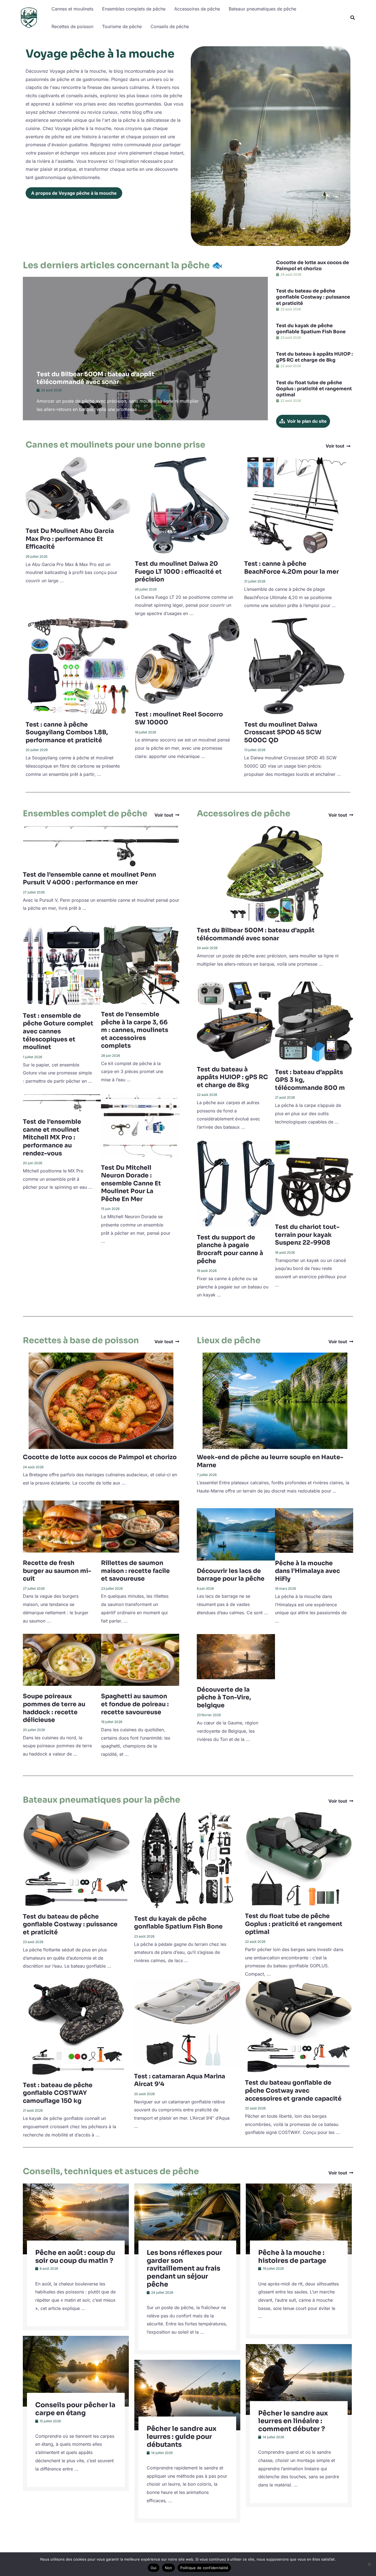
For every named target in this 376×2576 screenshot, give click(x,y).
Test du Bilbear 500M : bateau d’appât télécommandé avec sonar (96, 378)
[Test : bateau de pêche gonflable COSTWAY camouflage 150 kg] (76, 2026)
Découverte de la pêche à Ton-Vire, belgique (224, 1697)
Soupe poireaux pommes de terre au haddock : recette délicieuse (54, 1708)
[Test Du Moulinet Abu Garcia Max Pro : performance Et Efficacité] (78, 488)
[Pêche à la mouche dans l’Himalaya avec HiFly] (314, 1530)
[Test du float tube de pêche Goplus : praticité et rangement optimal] (298, 1858)
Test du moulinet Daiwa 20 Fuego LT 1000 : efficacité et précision (178, 571)
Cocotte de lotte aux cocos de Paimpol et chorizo (313, 266)
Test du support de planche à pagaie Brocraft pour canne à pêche (230, 1249)
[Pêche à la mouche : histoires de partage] (299, 2219)
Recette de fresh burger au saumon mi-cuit (57, 1571)
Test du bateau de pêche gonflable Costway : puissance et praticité (313, 297)
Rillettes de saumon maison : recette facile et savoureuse (135, 1571)
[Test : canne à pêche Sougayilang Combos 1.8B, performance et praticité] (78, 665)
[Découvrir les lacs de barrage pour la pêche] (236, 1534)
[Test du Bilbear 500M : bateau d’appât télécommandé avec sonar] (275, 874)
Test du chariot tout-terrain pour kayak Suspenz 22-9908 (307, 1235)
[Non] (369, 2564)
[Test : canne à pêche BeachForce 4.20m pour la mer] (297, 505)
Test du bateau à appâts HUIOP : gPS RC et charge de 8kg (314, 357)
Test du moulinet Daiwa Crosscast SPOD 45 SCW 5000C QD (283, 732)
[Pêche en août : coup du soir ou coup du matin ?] (76, 2219)
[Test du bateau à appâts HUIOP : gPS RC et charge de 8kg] (236, 1020)
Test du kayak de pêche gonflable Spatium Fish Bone (311, 329)
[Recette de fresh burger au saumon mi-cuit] (62, 1526)
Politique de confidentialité (204, 2568)
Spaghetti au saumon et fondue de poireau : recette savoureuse (135, 1704)
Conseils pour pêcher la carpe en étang (75, 2409)
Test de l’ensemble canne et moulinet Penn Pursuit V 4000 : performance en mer (89, 879)
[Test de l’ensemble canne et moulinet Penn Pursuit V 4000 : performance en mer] (101, 846)
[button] (353, 18)
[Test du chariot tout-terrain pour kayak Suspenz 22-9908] (314, 1178)
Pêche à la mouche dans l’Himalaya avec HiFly (307, 1571)
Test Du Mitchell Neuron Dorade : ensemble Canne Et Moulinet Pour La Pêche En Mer (131, 1183)
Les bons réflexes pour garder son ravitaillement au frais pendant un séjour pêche (184, 2268)
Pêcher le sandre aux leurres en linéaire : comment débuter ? (293, 2421)
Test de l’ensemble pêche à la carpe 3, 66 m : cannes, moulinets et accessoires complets (135, 1030)
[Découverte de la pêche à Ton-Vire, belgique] (236, 1656)
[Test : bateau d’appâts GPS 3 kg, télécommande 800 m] (314, 1021)
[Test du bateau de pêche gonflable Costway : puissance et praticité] (76, 1859)
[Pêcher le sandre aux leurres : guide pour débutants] (187, 2394)
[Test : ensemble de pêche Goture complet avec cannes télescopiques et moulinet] (62, 965)
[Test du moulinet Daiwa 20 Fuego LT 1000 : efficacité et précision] (187, 505)
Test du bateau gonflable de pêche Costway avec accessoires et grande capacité (293, 2090)
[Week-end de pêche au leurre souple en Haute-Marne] (275, 1400)
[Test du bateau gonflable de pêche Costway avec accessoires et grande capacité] (298, 2025)
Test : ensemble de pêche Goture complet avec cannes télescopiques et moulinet (58, 1031)
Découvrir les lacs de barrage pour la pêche (231, 1575)
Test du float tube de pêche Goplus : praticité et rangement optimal (314, 389)
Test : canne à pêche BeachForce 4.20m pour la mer (291, 568)
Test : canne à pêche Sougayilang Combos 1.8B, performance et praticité (67, 732)
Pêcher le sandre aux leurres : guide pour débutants (182, 2437)
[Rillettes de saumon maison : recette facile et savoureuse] (140, 1526)
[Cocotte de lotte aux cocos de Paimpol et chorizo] (101, 1400)
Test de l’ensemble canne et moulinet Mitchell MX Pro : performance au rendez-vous (52, 1137)
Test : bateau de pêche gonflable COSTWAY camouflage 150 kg (58, 2093)
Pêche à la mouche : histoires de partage (292, 2257)
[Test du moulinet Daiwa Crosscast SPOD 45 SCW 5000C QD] (297, 665)
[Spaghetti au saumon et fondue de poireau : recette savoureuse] (140, 1659)
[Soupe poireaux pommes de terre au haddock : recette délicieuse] (62, 1659)
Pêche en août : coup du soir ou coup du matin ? (75, 2257)
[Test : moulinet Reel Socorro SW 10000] (187, 660)
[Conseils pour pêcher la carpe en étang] (76, 2371)
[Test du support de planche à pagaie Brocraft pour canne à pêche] (236, 1183)
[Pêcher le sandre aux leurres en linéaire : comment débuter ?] (299, 2379)
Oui (154, 2568)
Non (169, 2568)
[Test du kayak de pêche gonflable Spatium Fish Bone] (187, 1860)
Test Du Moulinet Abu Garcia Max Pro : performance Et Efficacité (70, 539)
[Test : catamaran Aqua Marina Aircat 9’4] (187, 2022)
